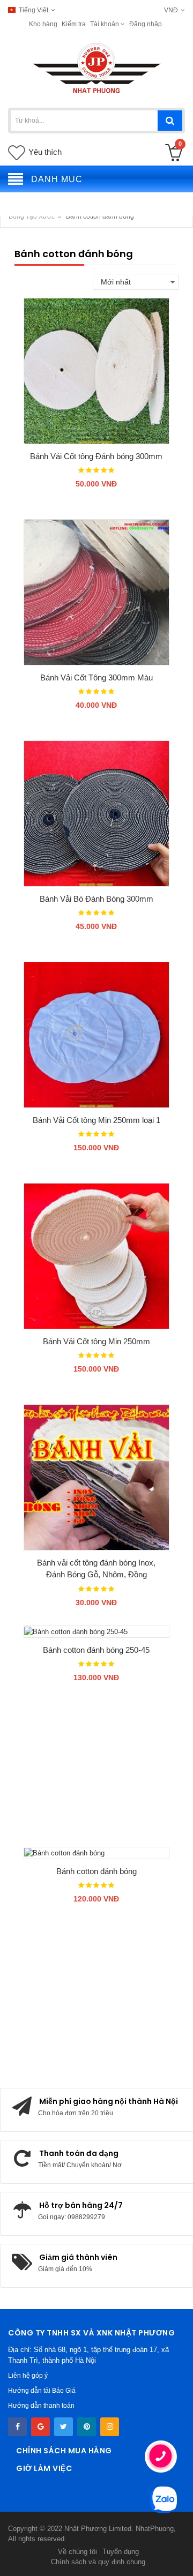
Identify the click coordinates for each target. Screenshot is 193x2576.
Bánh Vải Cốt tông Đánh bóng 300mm (96, 456)
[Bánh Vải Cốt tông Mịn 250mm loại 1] (96, 1035)
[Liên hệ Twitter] (64, 2427)
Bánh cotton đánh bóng (96, 1871)
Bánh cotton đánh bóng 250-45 (96, 1650)
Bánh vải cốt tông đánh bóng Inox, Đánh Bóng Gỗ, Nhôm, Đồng (96, 1569)
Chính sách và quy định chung (98, 2562)
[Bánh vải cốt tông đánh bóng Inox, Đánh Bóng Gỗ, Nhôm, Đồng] (96, 1477)
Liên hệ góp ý (28, 2376)
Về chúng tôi (77, 2552)
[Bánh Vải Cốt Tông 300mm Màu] (96, 592)
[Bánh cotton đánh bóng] (96, 1853)
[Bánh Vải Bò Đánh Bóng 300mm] (96, 813)
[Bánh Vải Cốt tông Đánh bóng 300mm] (96, 371)
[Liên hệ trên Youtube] (40, 2427)
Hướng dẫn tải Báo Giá (42, 2391)
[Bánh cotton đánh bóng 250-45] (96, 1631)
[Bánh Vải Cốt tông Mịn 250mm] (96, 1256)
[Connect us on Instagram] (110, 2427)
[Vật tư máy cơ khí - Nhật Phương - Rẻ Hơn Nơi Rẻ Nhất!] (97, 68)
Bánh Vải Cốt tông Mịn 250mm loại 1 (96, 1120)
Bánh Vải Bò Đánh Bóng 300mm (96, 899)
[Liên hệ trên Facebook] (17, 2427)
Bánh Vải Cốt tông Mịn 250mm (96, 1341)
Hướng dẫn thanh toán (41, 2406)
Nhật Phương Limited (98, 2529)
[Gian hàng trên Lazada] (87, 2427)
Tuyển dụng (121, 2552)
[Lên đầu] (19, 2557)
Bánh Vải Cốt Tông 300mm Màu (96, 677)
